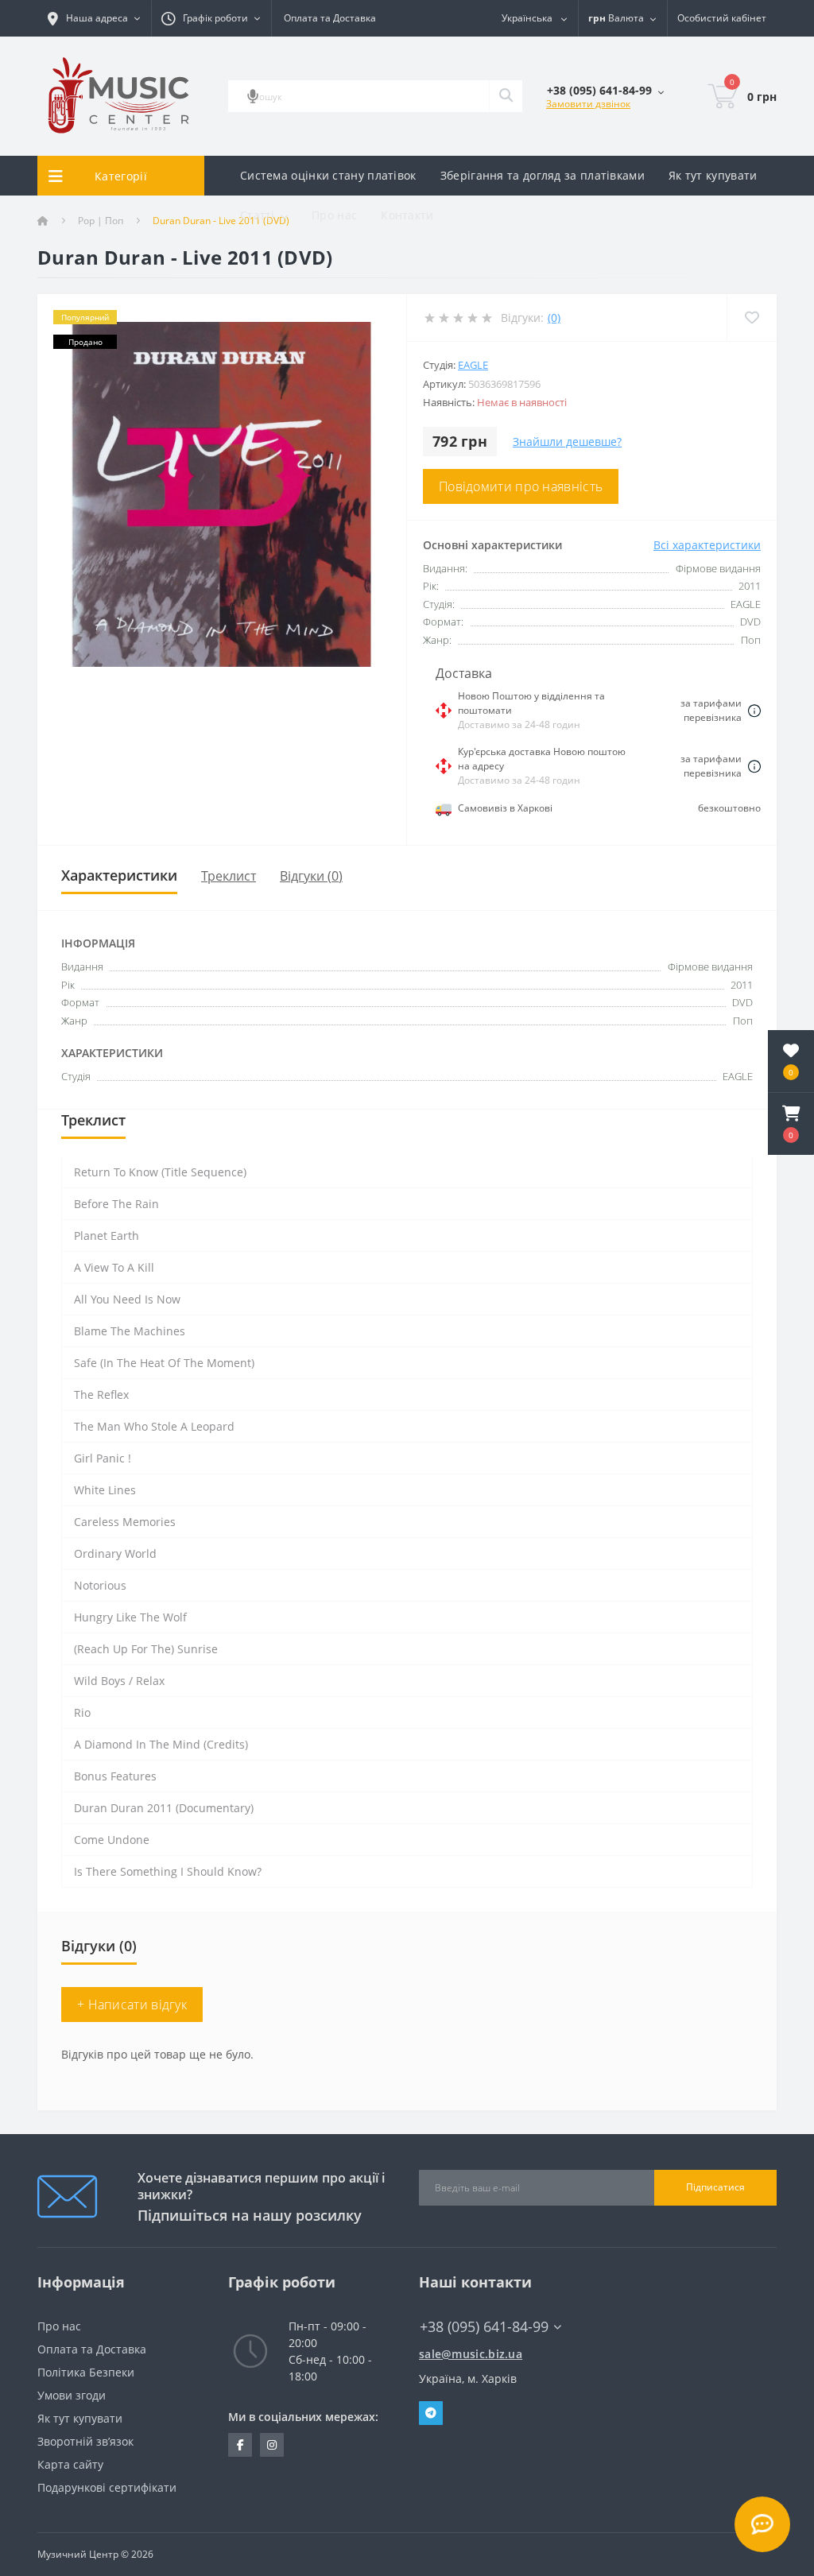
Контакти (407, 215)
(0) (554, 318)
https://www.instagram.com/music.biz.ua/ (272, 2445)
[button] (791, 1124)
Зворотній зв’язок (85, 2441)
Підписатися (715, 2187)
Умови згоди (72, 2395)
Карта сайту (70, 2464)
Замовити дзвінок (588, 104)
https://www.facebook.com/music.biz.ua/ (240, 2445)
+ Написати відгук (132, 2005)
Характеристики (119, 875)
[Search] (506, 96)
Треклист (229, 876)
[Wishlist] (752, 318)
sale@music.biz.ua (471, 2354)
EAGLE (473, 365)
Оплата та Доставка (330, 18)
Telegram (431, 2413)
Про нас (334, 215)
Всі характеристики (707, 545)
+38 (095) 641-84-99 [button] (484, 2327)
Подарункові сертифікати (107, 2487)
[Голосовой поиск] (253, 96)
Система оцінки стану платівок (328, 175)
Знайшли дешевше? (567, 442)
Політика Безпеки (86, 2372)
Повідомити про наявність (521, 486)
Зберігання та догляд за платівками (543, 175)
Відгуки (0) (311, 876)
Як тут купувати (713, 175)
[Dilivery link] (754, 711)
